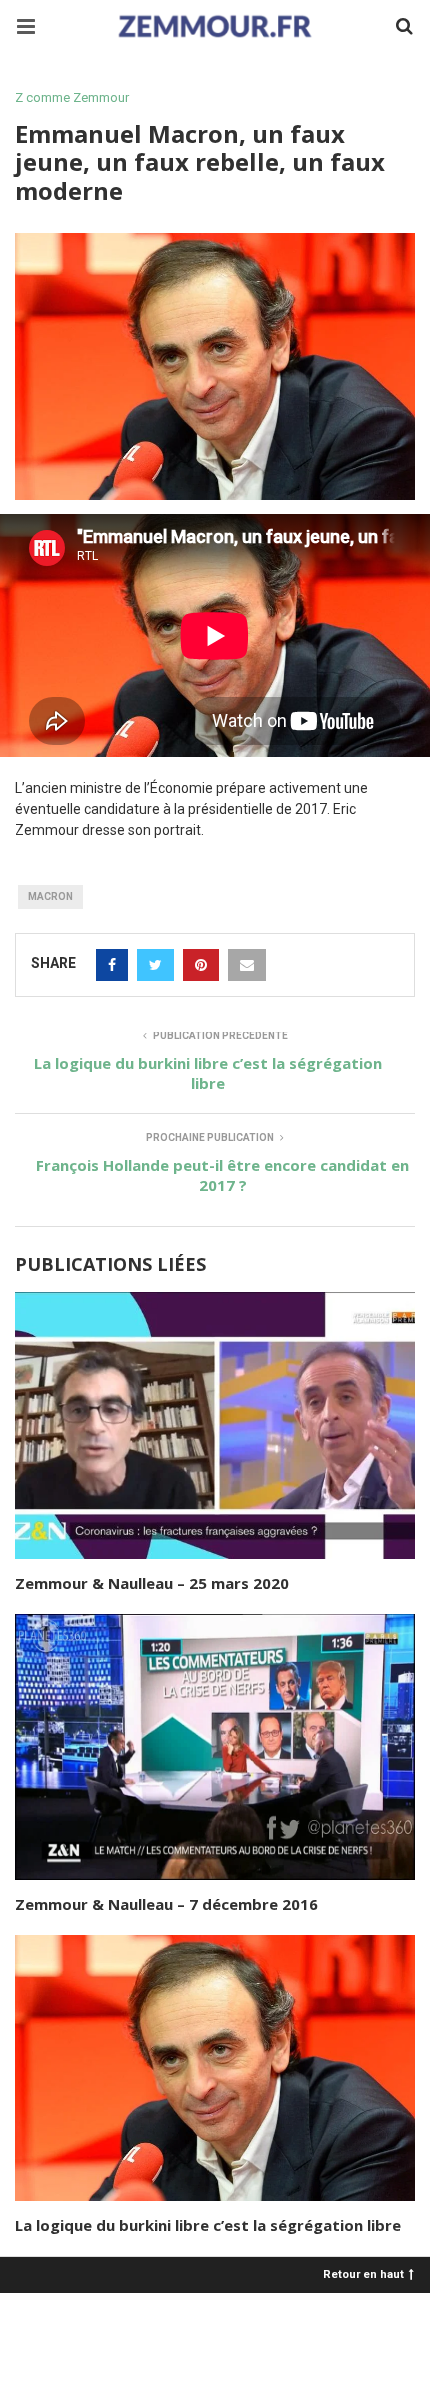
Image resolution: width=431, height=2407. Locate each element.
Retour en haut (363, 2273)
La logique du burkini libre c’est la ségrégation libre (208, 2225)
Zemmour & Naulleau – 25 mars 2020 (152, 1583)
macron (50, 896)
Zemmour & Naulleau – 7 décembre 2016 (166, 1904)
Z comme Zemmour (72, 97)
